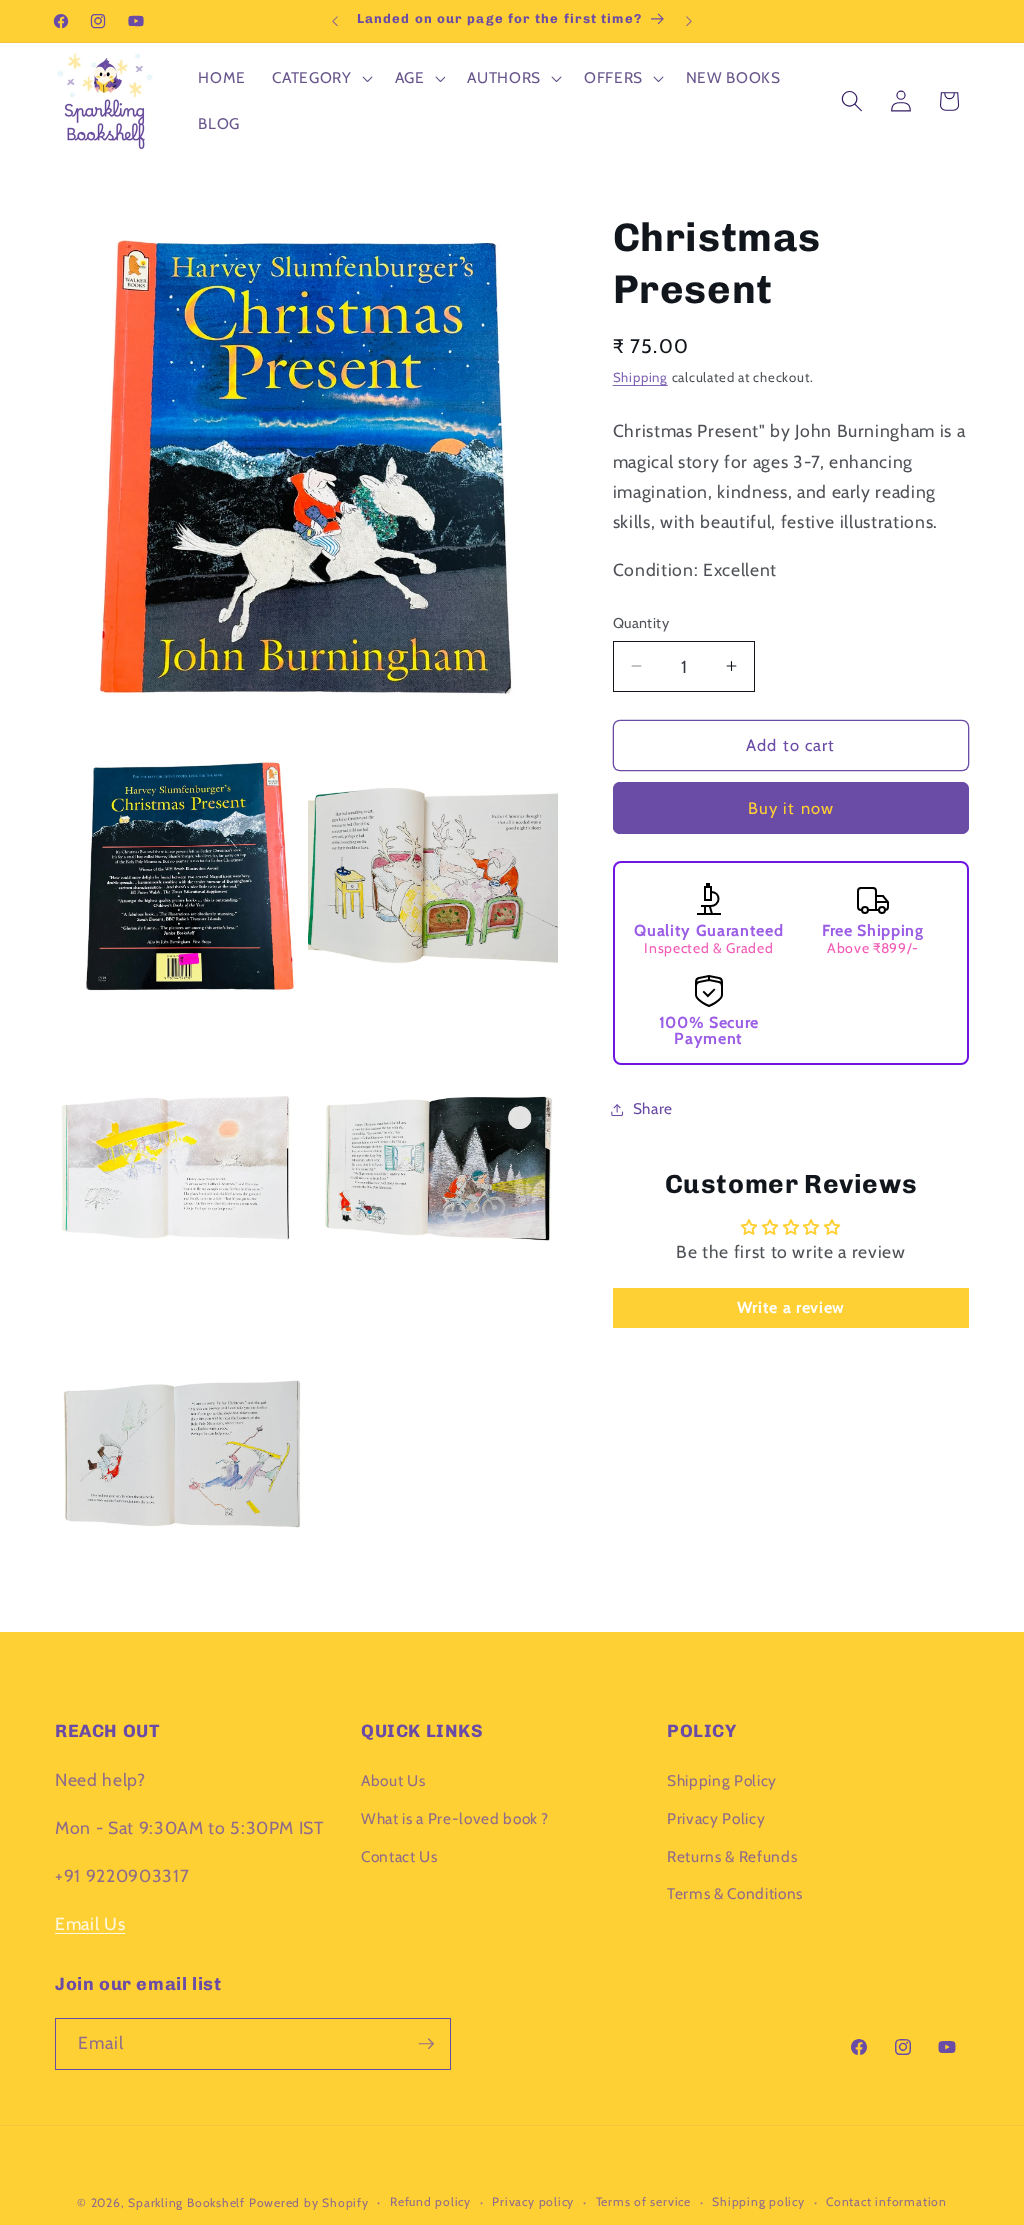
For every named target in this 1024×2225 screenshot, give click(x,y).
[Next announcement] (689, 21)
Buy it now (791, 808)
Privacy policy (533, 2201)
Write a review (791, 1307)
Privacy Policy (716, 1818)
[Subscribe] (426, 2044)
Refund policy (430, 2201)
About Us (393, 1780)
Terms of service (643, 2201)
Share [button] (653, 1108)
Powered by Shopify (309, 2202)
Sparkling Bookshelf (186, 2202)
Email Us (90, 1923)
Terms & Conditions (735, 1893)
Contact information (886, 2201)
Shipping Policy (722, 1780)
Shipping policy (758, 2201)
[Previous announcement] (335, 21)
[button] (320, 78)
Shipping (640, 377)
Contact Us (399, 1856)
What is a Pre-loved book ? (455, 1818)
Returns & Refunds (732, 1856)
